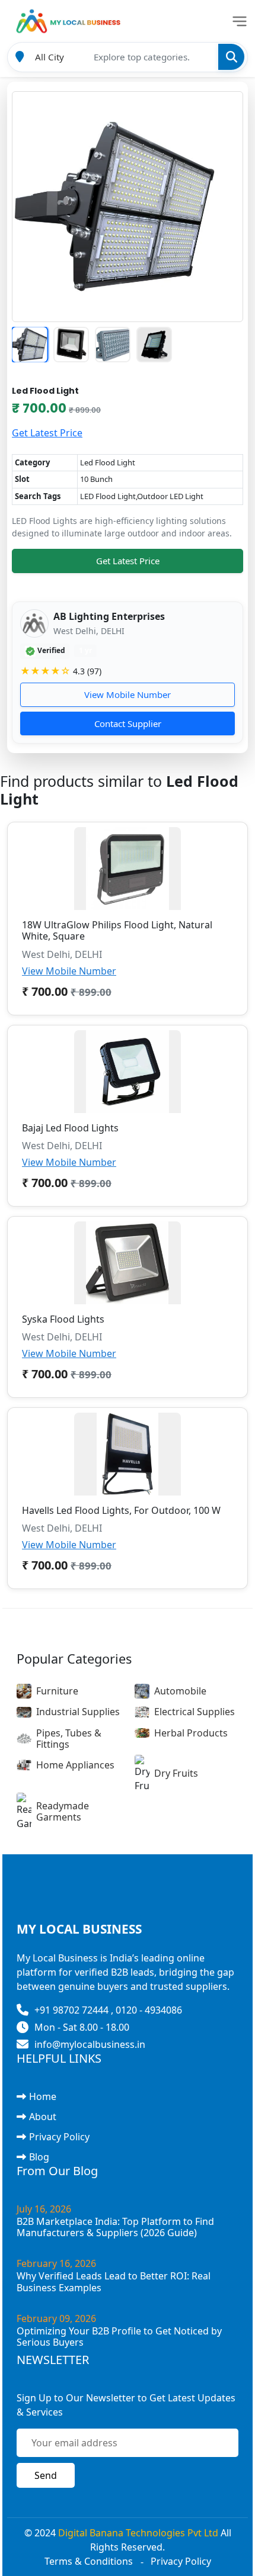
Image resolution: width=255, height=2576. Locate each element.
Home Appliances (75, 1765)
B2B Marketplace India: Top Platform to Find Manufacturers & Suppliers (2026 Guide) (115, 2227)
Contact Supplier (128, 723)
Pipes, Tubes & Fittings (69, 1739)
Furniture (57, 1691)
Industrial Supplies (78, 1712)
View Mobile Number (128, 694)
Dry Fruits (176, 1773)
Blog (39, 2157)
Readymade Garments (63, 1811)
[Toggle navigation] (240, 21)
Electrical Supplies (195, 1712)
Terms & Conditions (89, 2561)
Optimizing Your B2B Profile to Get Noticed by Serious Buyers (119, 2337)
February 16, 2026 (56, 2263)
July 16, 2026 (44, 2209)
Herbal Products (191, 1733)
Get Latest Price (47, 433)
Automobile (180, 1691)
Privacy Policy (59, 2137)
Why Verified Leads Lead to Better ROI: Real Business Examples (114, 2281)
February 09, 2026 (56, 2318)
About (43, 2117)
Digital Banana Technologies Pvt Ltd (138, 2533)
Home (43, 2096)
